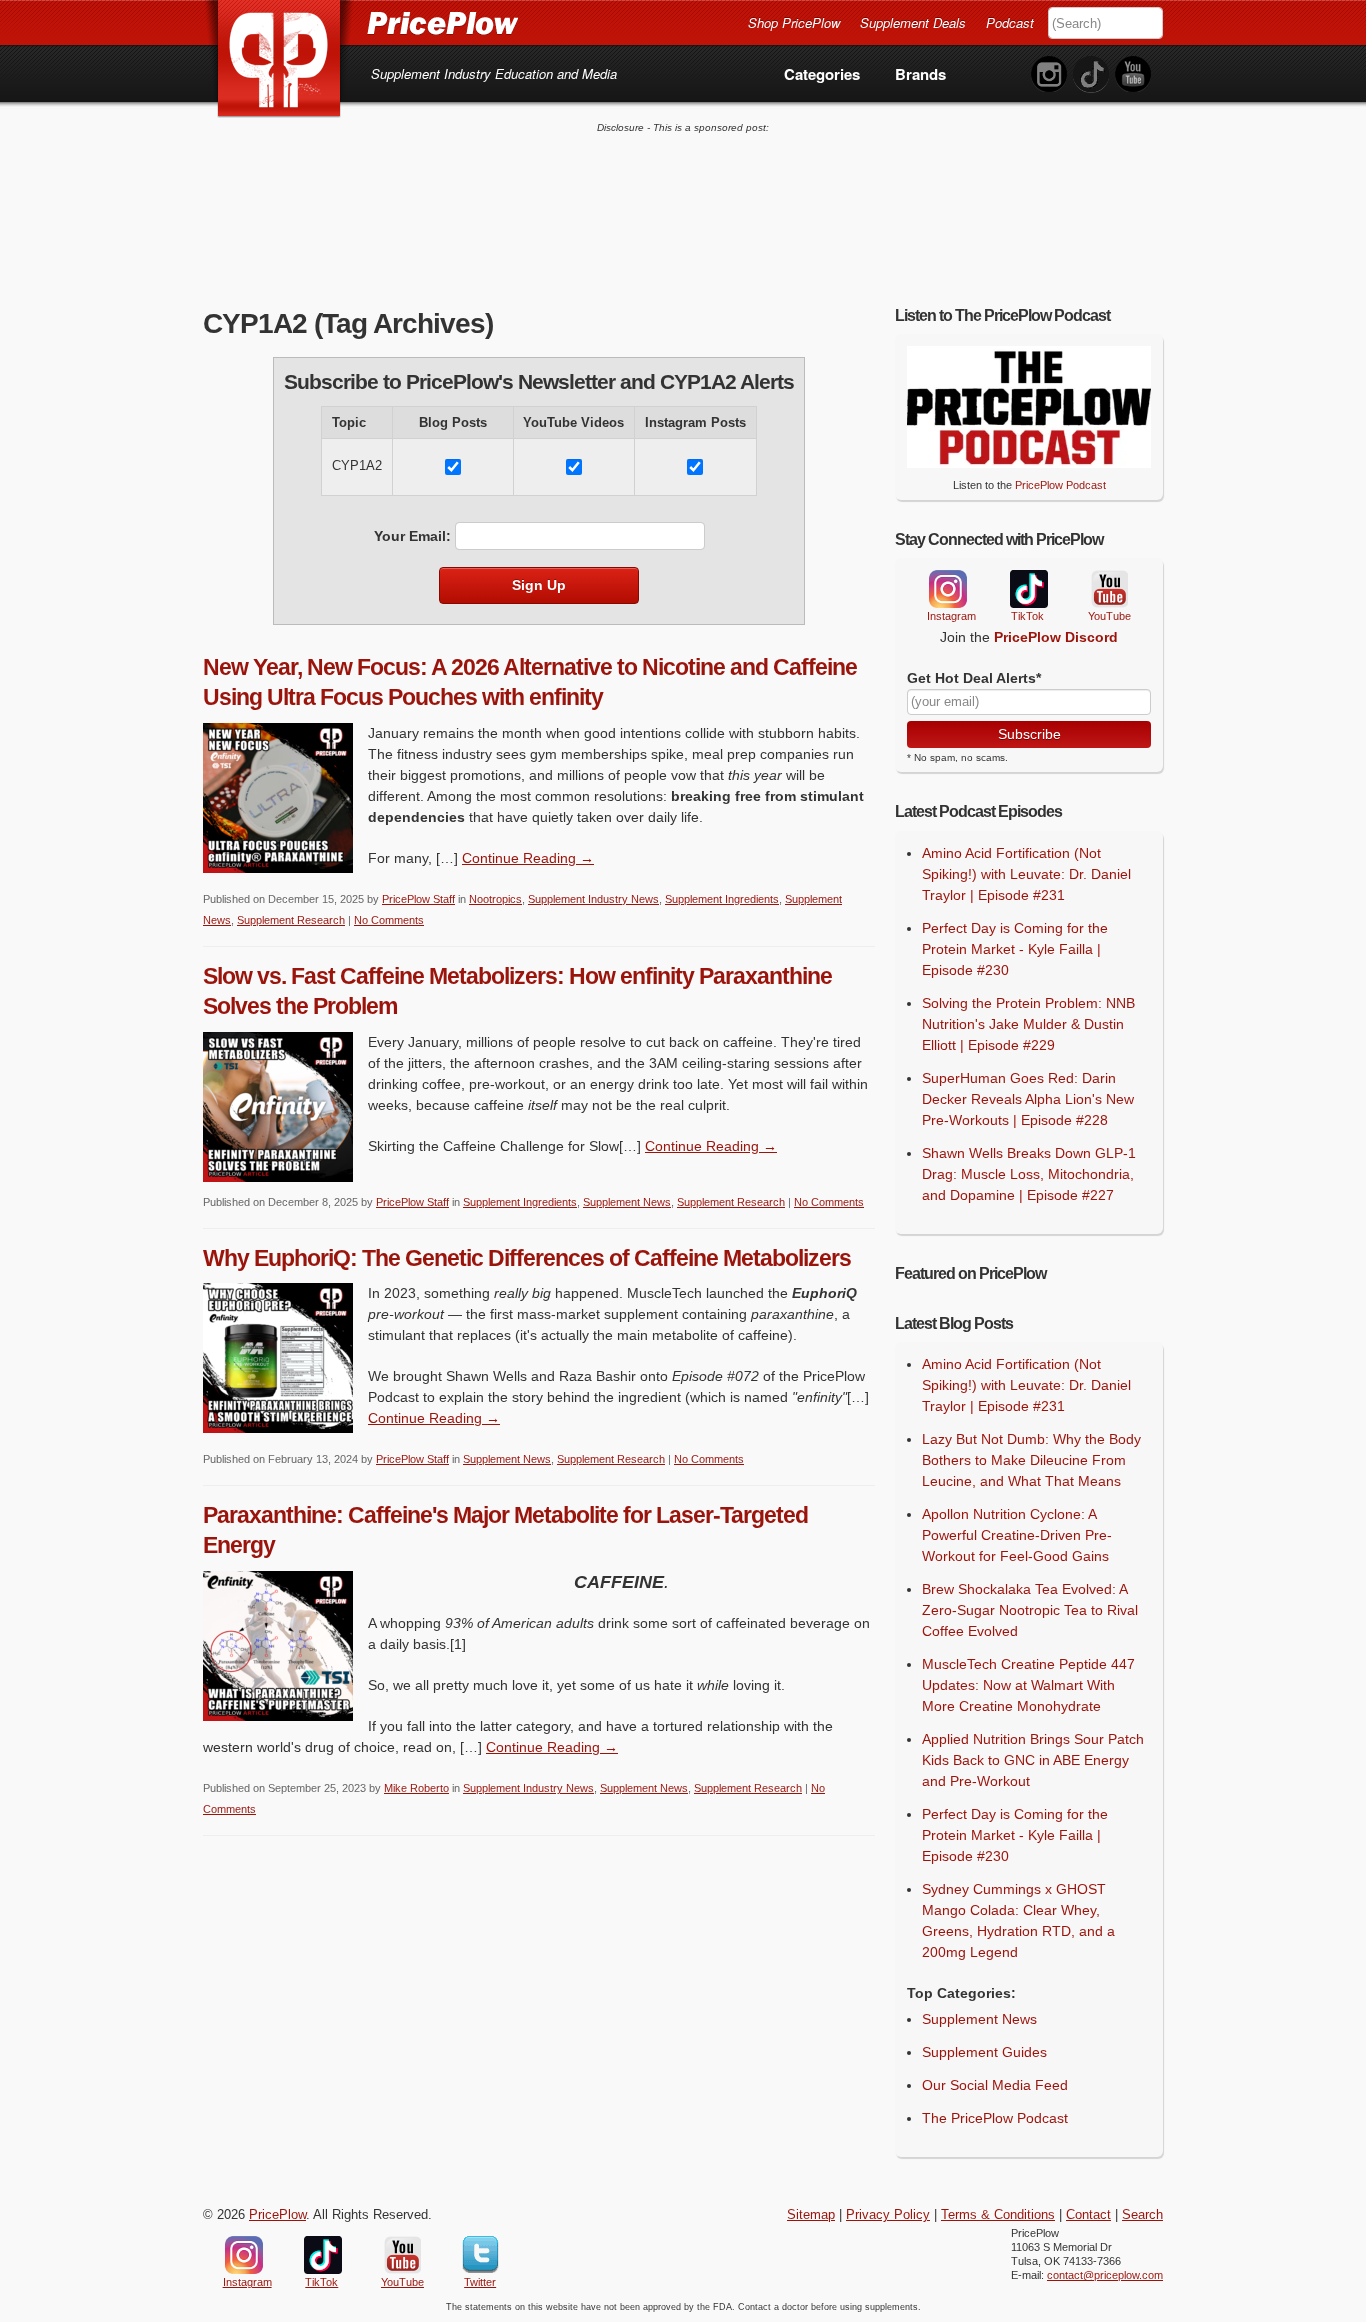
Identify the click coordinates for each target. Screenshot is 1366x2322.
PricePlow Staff (418, 899)
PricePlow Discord (1056, 637)
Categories (822, 74)
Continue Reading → (528, 858)
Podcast (1010, 22)
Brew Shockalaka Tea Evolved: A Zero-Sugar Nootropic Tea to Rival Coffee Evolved (1030, 1610)
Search (1142, 2215)
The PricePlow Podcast (995, 2118)
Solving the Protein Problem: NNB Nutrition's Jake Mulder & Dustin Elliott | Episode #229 (1028, 1024)
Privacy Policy (888, 2215)
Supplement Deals (913, 22)
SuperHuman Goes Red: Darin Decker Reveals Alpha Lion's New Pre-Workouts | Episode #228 (1028, 1099)
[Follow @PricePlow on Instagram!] (1049, 74)
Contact (1088, 2215)
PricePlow (277, 2215)
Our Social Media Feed (995, 2085)
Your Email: (412, 536)
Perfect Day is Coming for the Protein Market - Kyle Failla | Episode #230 (1015, 949)
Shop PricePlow (794, 22)
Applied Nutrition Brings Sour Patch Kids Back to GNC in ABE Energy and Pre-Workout (1033, 1760)
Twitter (480, 2255)
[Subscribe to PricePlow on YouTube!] (1133, 74)
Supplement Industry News (593, 899)
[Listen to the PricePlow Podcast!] (1029, 463)
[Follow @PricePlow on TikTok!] (1091, 74)
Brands (920, 74)
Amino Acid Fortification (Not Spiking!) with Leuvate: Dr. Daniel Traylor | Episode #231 (1026, 874)
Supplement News (627, 1202)
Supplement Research (291, 920)
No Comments (389, 920)
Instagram (947, 589)
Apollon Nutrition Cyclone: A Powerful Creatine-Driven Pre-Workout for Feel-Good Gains (1017, 1535)
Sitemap (811, 2215)
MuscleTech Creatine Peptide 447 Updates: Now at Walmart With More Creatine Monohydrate (1028, 1685)
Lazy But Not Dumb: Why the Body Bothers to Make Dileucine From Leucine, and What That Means (1031, 1460)
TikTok (1028, 589)
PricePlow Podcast (1060, 485)
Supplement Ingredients (722, 899)
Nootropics (495, 899)
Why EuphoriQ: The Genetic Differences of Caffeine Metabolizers (527, 1258)
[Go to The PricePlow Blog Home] (360, 22)
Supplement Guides (984, 2052)
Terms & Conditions (998, 2215)
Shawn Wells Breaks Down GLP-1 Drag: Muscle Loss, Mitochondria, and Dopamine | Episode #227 (1029, 1174)
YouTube (1108, 589)
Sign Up (539, 585)
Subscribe (1029, 734)
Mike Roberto (416, 1788)
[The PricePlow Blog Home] (279, 59)
